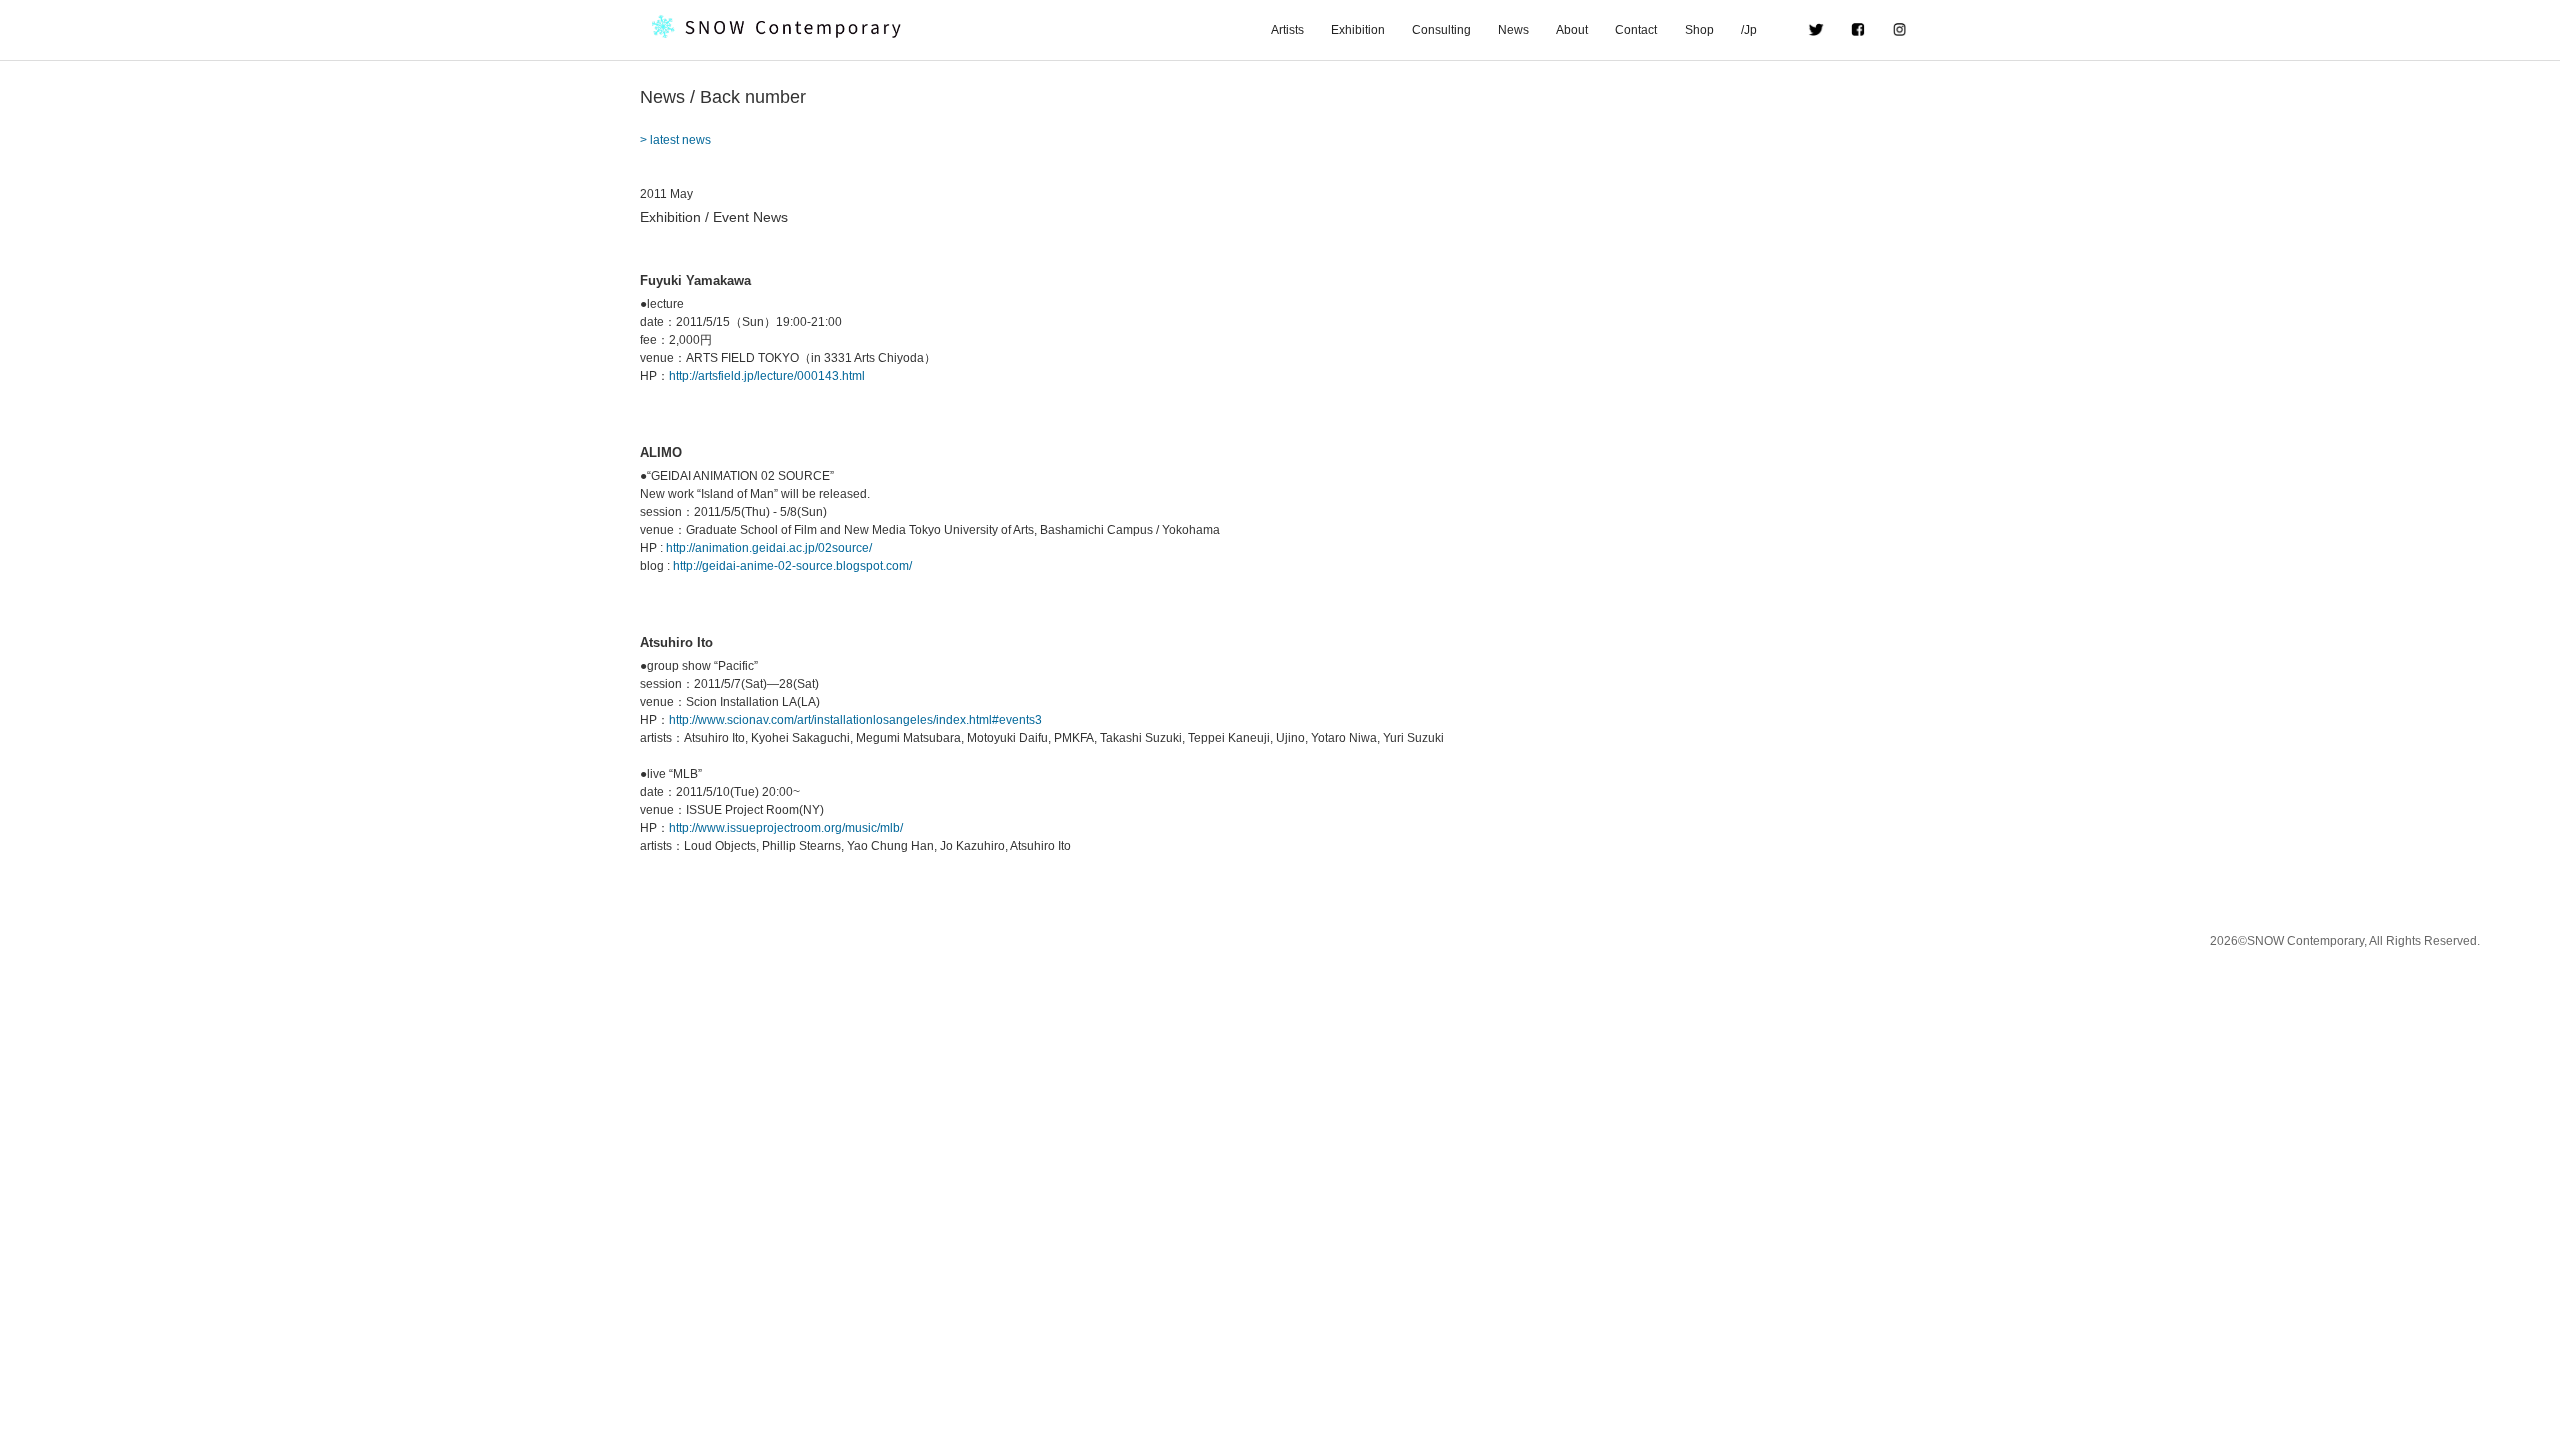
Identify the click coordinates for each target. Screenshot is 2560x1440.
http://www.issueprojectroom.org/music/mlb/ (786, 828)
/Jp (1761, 30)
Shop (1699, 30)
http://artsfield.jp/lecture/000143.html (767, 376)
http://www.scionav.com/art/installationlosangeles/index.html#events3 (855, 720)
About (1572, 30)
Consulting (1441, 30)
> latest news (675, 140)
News (1513, 30)
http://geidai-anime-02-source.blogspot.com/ (792, 566)
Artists (1287, 30)
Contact (1636, 30)
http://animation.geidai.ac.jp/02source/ (769, 548)
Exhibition (1358, 30)
